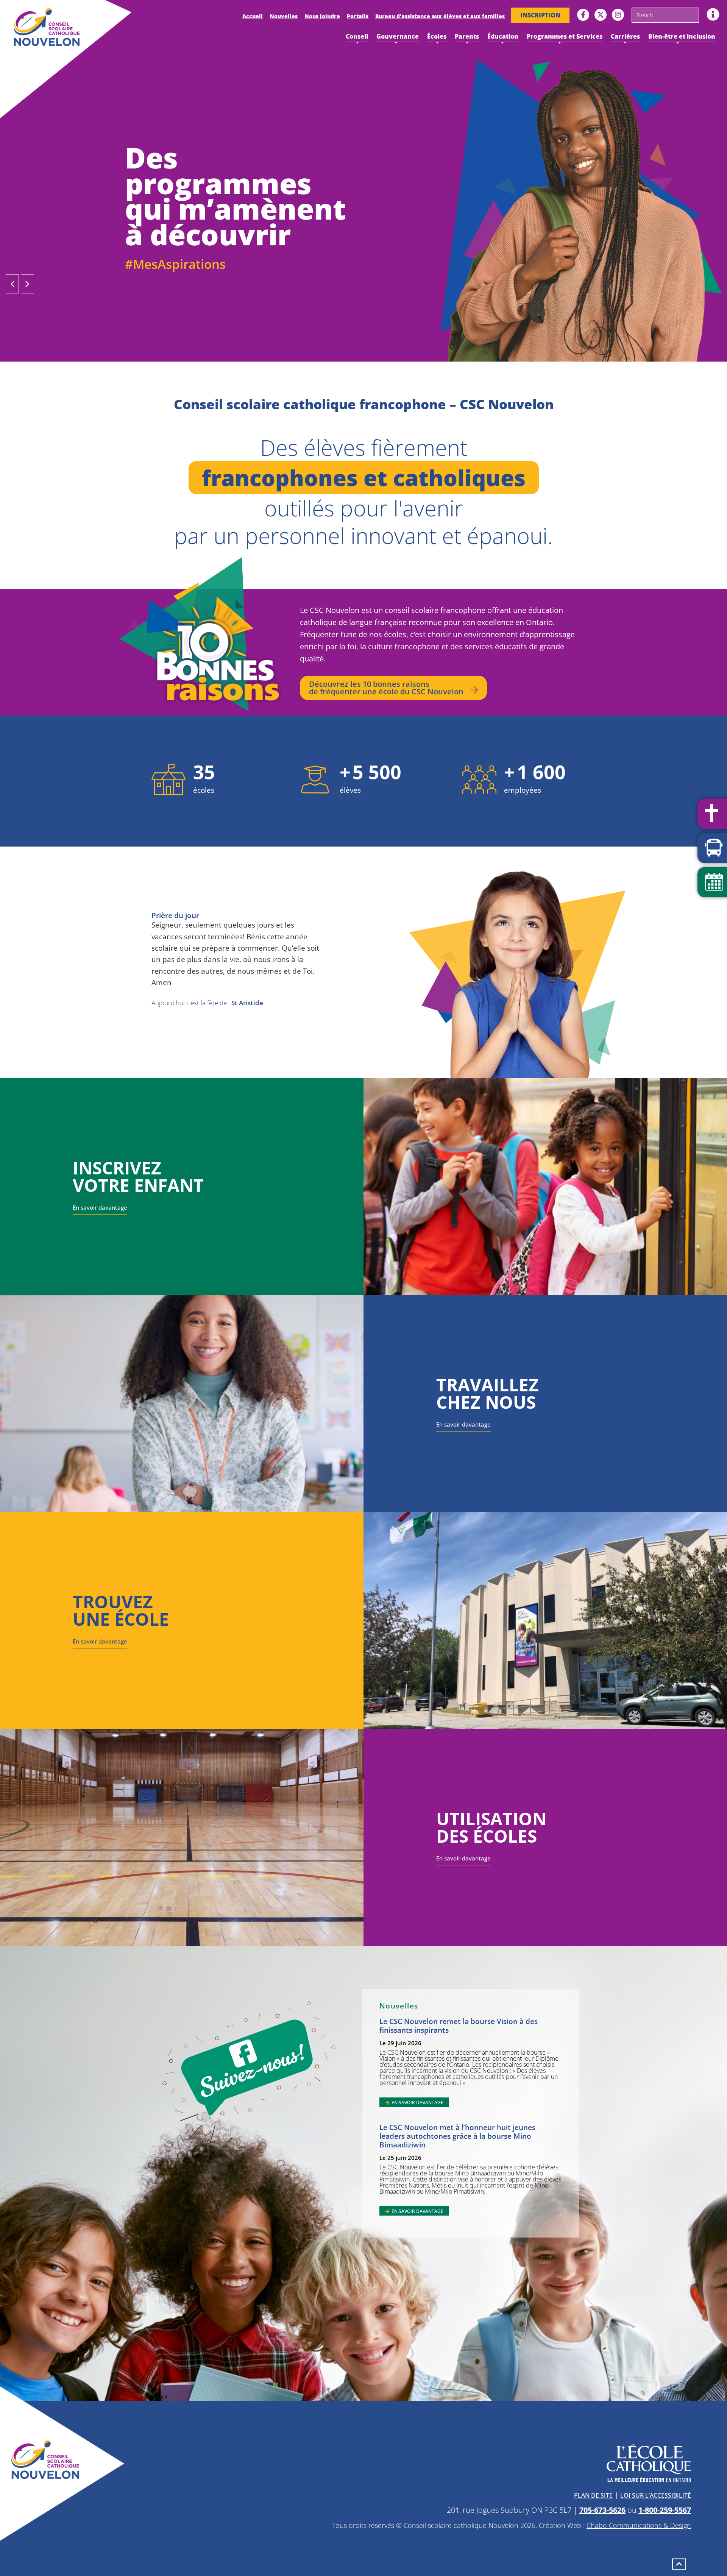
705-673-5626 (602, 2510)
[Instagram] (618, 15)
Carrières (625, 36)
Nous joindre (322, 16)
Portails (358, 16)
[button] (12, 284)
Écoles (437, 36)
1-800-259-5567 (665, 2510)
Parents (467, 36)
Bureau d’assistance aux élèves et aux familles (440, 16)
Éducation (503, 36)
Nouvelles (284, 16)
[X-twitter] (601, 15)
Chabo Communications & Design (639, 2525)
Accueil (253, 16)
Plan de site (593, 2495)
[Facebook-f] (583, 15)
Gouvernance (398, 36)
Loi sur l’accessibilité (656, 2495)
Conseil (357, 36)
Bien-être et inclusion (682, 36)
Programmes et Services (565, 36)
